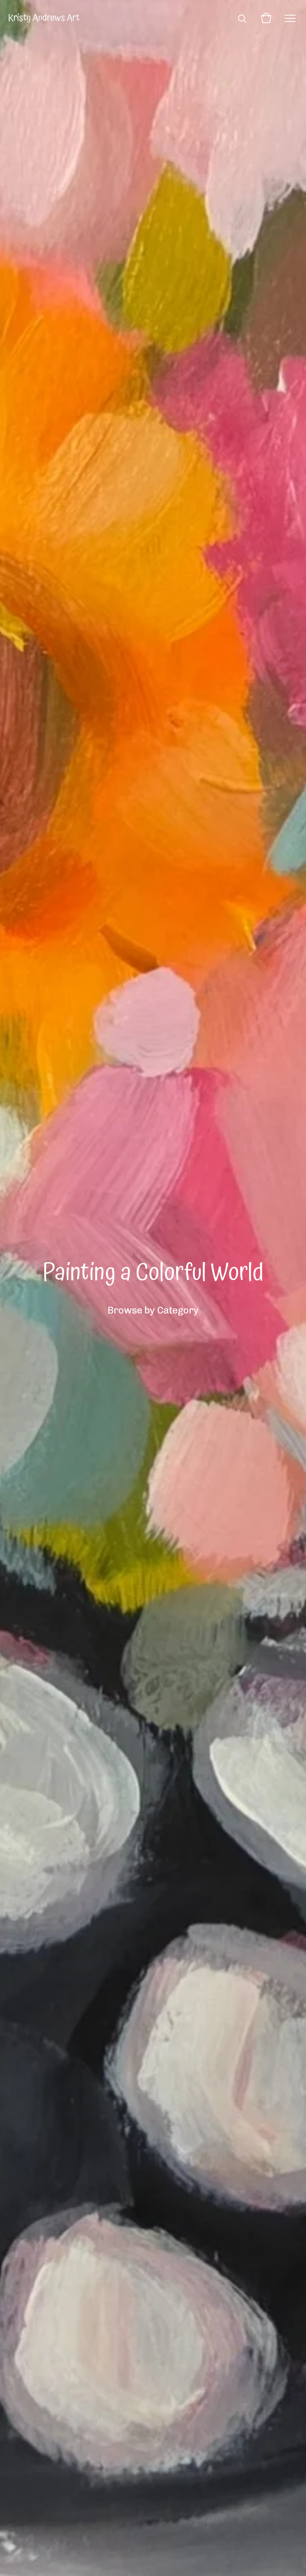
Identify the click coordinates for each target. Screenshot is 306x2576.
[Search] (242, 18)
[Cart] (266, 18)
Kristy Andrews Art (44, 18)
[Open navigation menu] (290, 18)
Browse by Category (153, 1310)
